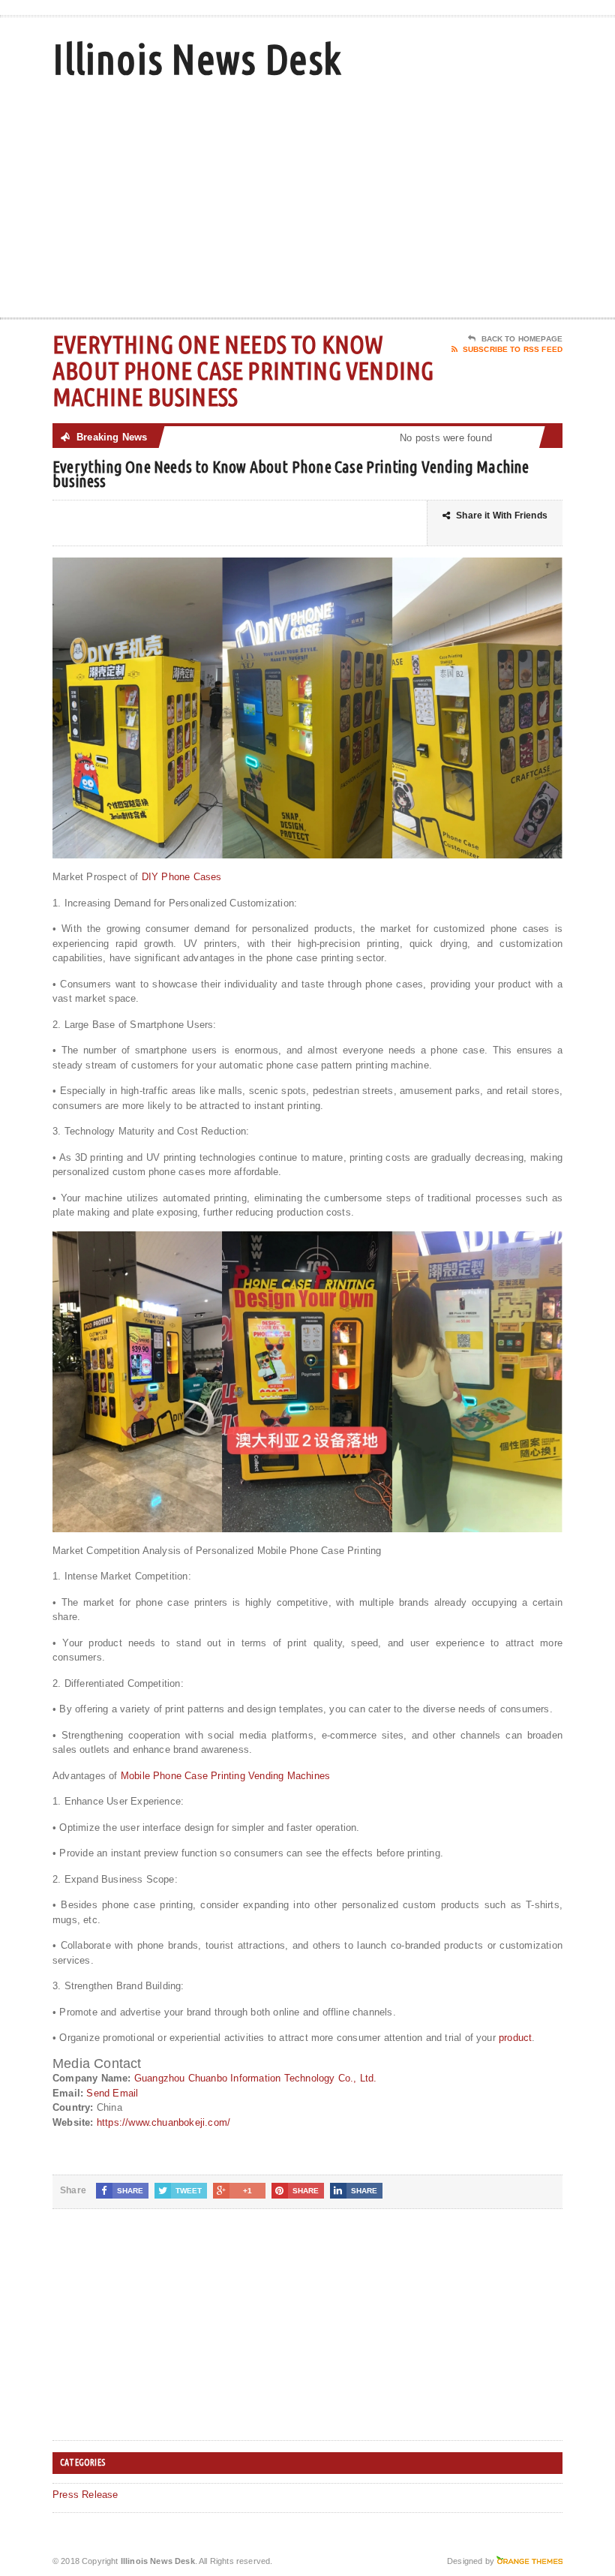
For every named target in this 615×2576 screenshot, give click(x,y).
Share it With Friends (502, 516)
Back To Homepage (522, 339)
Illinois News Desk (197, 59)
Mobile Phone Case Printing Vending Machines (225, 1776)
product (515, 2038)
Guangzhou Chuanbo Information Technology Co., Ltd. (256, 2078)
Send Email (112, 2093)
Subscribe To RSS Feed (513, 349)
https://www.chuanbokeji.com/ (163, 2122)
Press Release (85, 2495)
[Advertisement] (465, 197)
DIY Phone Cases (182, 877)
